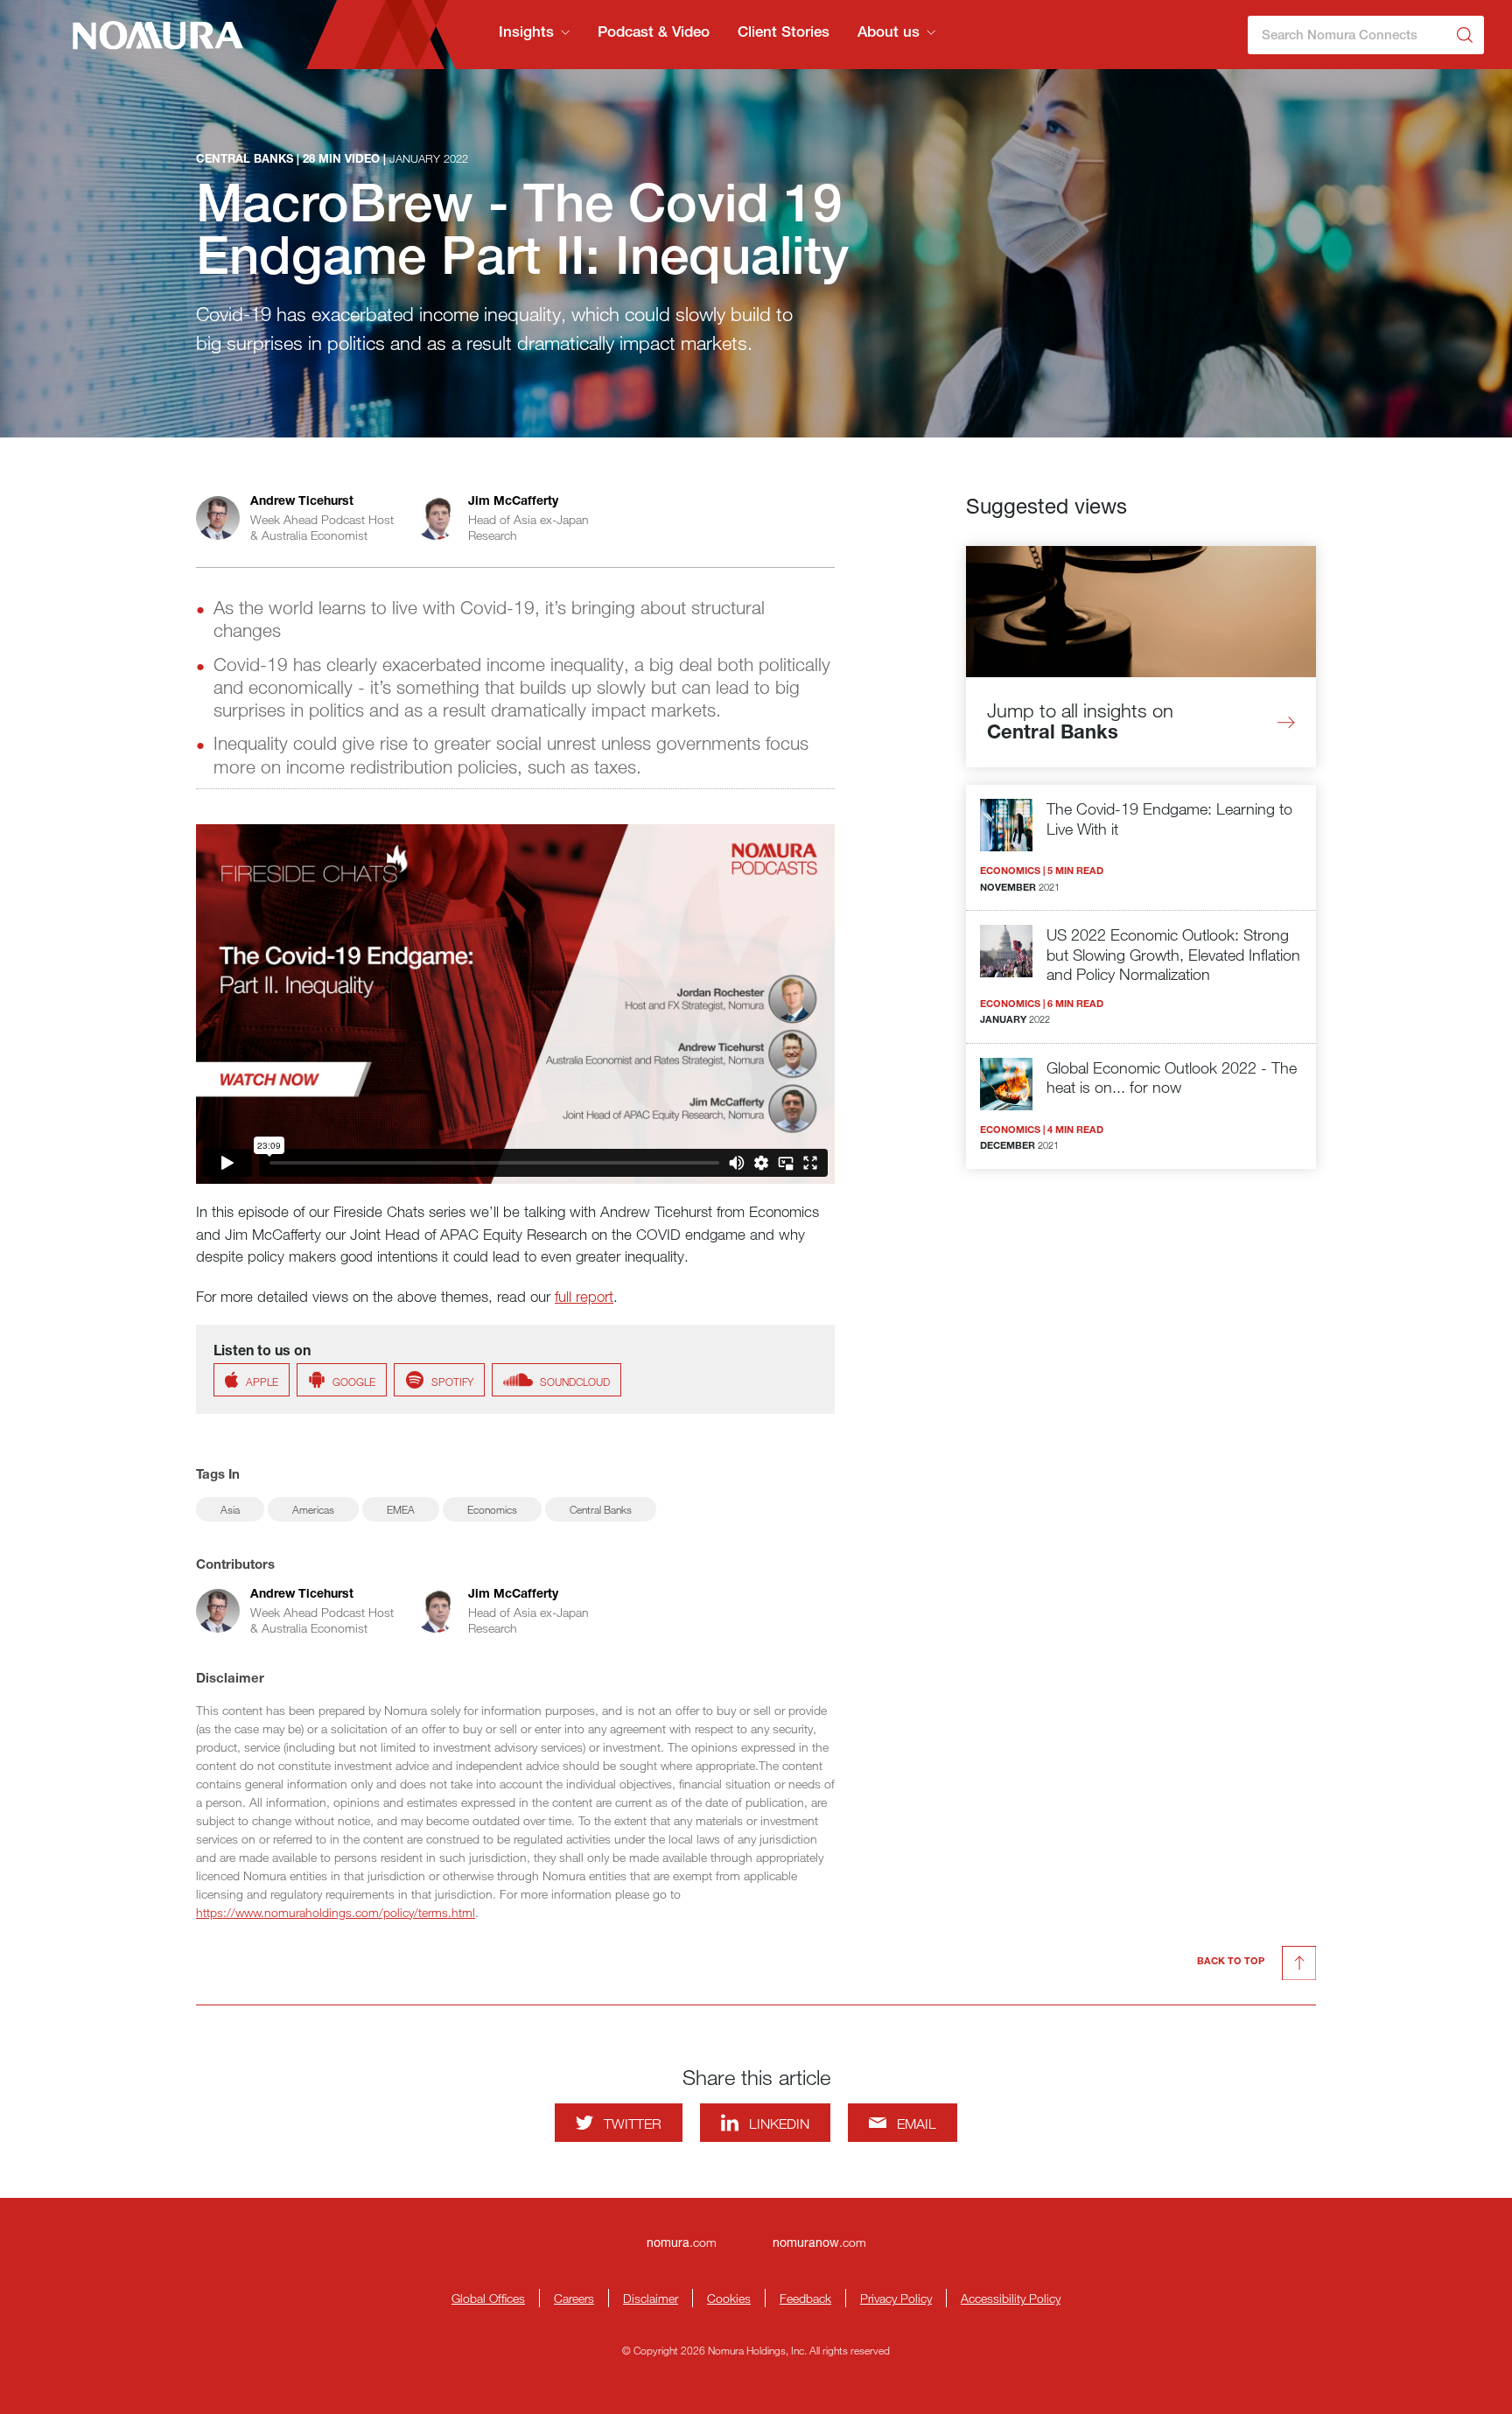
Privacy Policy (896, 2298)
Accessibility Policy (1011, 2298)
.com (682, 2242)
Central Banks (601, 1509)
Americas (313, 1509)
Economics (492, 1509)
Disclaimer (651, 2298)
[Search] (1465, 35)
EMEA (401, 1509)
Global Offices (488, 2298)
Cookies (729, 2298)
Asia (230, 1509)
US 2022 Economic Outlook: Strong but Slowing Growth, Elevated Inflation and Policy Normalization (1173, 954)
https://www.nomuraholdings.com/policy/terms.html (336, 1912)
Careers (574, 2298)
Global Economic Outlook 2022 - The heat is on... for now (1172, 1078)
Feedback (805, 2298)
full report (584, 1296)
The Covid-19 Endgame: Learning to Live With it (1169, 819)
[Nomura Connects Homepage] (151, 35)
